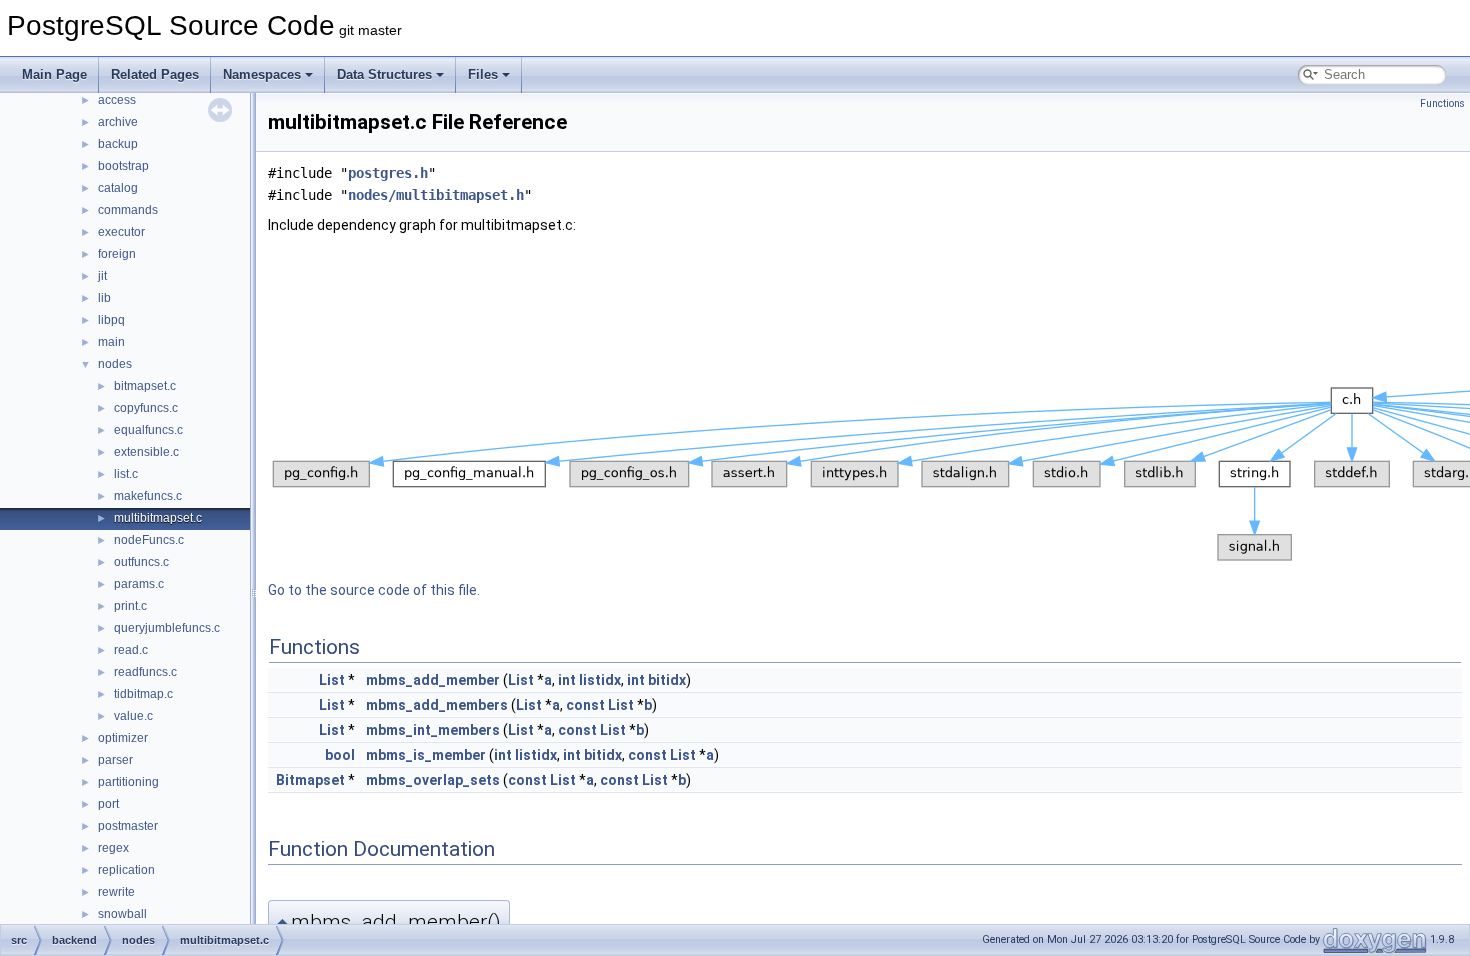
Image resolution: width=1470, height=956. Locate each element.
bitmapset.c (145, 386)
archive (118, 122)
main (111, 342)
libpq (111, 320)
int (567, 680)
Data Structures (384, 74)
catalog (118, 188)
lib (104, 298)
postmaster (128, 826)
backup (118, 144)
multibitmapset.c (158, 518)
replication (126, 870)
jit (102, 276)
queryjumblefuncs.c (167, 628)
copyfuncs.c (146, 408)
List (332, 680)
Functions (1442, 103)
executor (121, 232)
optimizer (123, 738)
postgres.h (388, 173)
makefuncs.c (148, 496)
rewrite (116, 892)
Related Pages (155, 74)
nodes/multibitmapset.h (436, 195)
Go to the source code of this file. (374, 590)
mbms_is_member (426, 755)
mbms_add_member (433, 680)
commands (128, 210)
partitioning (128, 782)
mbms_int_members (433, 730)
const (585, 705)
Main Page (54, 74)
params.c (139, 584)
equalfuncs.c (148, 430)
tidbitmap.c (143, 694)
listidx (600, 680)
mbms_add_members (437, 705)
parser (115, 760)
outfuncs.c (141, 562)
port (108, 804)
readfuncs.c (145, 672)
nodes (115, 364)
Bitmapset (310, 780)
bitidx (667, 680)
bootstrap (123, 166)
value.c (133, 716)
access (117, 100)
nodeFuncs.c (149, 540)
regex (113, 848)
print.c (130, 606)
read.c (131, 650)
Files (483, 74)
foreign (117, 254)
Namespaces (262, 74)
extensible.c (146, 452)
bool (340, 755)
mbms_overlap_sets (433, 780)
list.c (126, 474)
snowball (122, 914)
